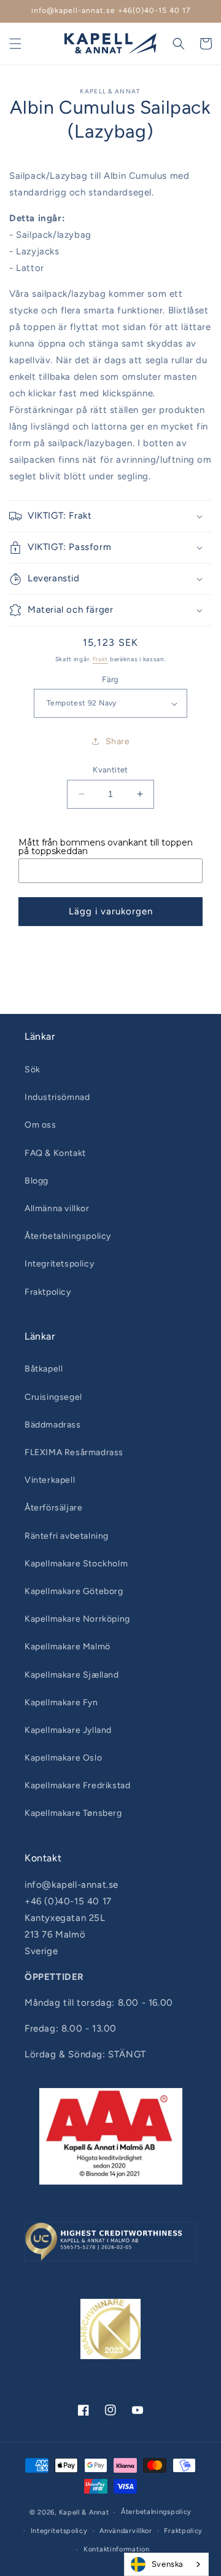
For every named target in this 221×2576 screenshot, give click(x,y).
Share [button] (118, 741)
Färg (110, 679)
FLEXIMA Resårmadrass (74, 1452)
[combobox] (166, 2564)
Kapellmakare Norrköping (77, 1619)
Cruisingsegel (53, 1397)
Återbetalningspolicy (68, 1236)
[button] (15, 44)
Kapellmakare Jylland (68, 1730)
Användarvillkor (126, 2531)
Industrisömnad (57, 1097)
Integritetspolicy (59, 1264)
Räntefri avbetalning (67, 1536)
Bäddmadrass (53, 1425)
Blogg (37, 1181)
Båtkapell (44, 1369)
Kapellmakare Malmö (68, 1647)
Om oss (41, 1125)
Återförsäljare (53, 1508)
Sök (33, 1070)
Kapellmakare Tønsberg (73, 1813)
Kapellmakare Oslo (63, 1758)
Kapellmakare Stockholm (76, 1564)
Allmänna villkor (57, 1208)
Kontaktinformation (117, 2549)
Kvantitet (110, 770)
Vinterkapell (50, 1480)
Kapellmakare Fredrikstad (77, 1785)
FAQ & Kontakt (55, 1153)
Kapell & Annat (84, 2512)
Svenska (168, 2564)
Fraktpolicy (48, 1292)
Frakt (101, 659)
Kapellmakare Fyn (61, 1702)
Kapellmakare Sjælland (72, 1675)
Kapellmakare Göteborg (74, 1591)
